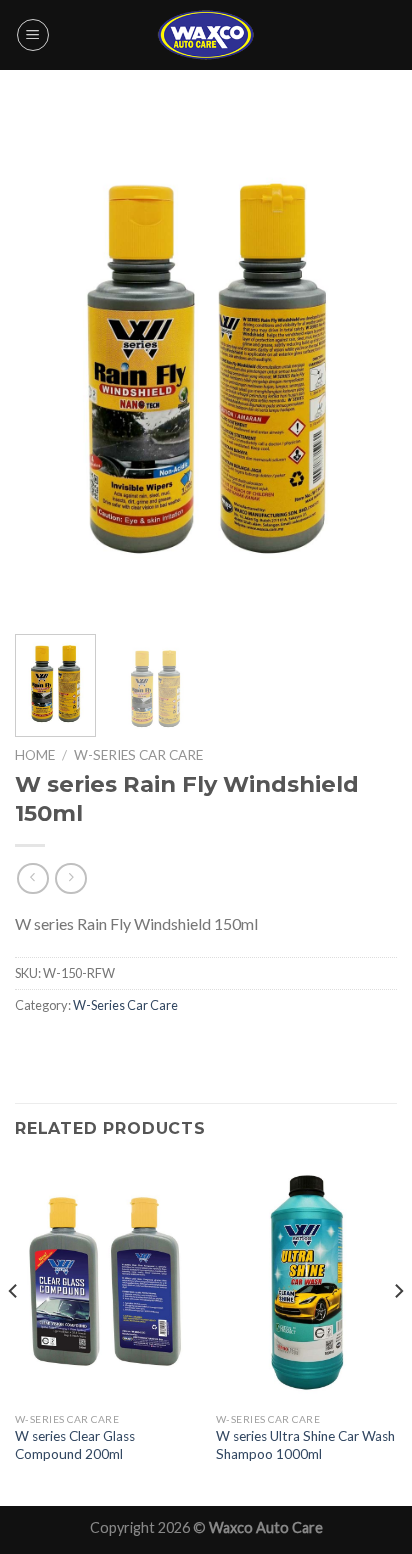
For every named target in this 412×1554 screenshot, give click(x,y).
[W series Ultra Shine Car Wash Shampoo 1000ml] (306, 1282)
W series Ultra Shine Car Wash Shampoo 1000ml (305, 1445)
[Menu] (33, 35)
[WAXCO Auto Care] (206, 34)
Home (35, 755)
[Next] (364, 365)
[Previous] (48, 365)
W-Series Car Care (138, 755)
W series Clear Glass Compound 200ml (75, 1445)
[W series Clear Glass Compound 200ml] (105, 1282)
